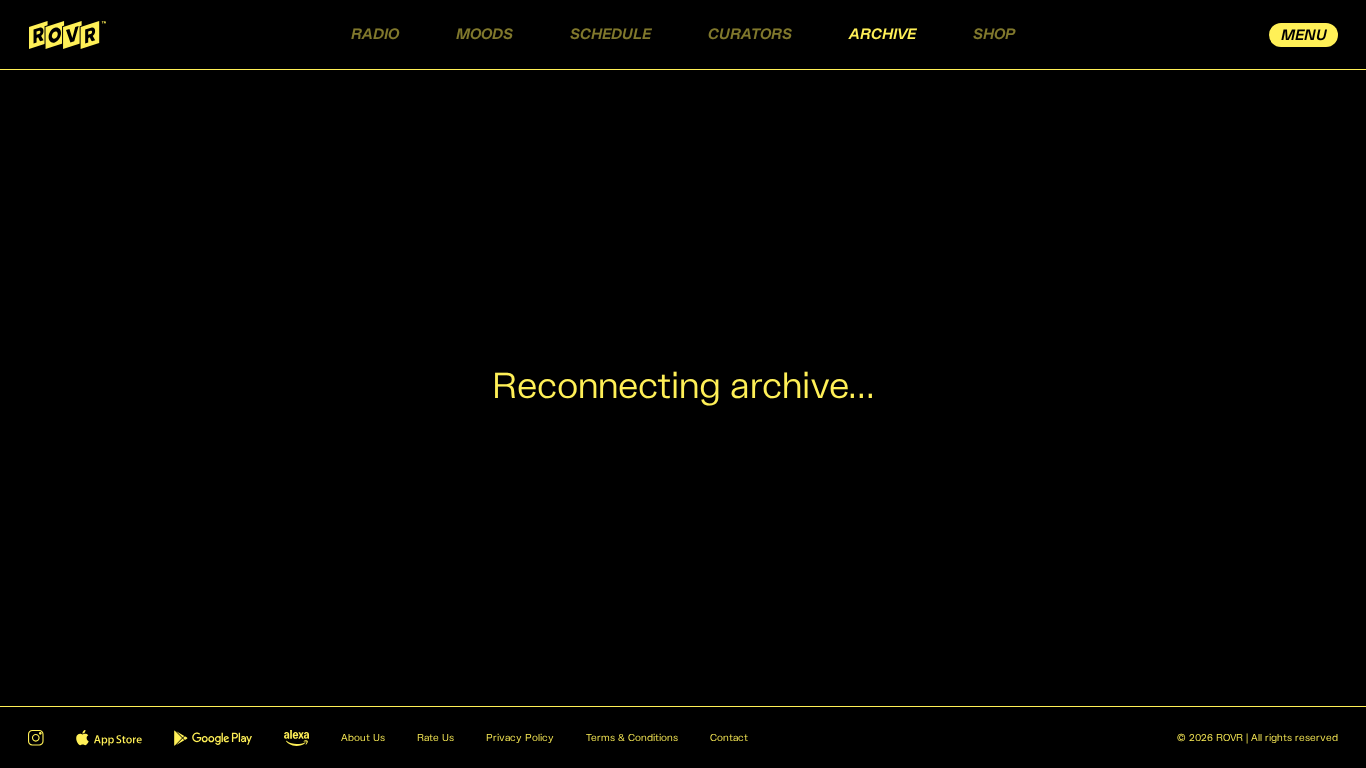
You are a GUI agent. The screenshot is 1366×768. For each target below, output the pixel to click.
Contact (729, 738)
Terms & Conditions (632, 738)
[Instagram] (36, 738)
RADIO (375, 34)
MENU (1304, 35)
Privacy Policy (520, 738)
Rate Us (435, 738)
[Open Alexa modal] (296, 738)
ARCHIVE (882, 34)
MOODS (484, 34)
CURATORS (750, 34)
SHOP (994, 34)
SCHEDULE (610, 34)
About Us (363, 738)
